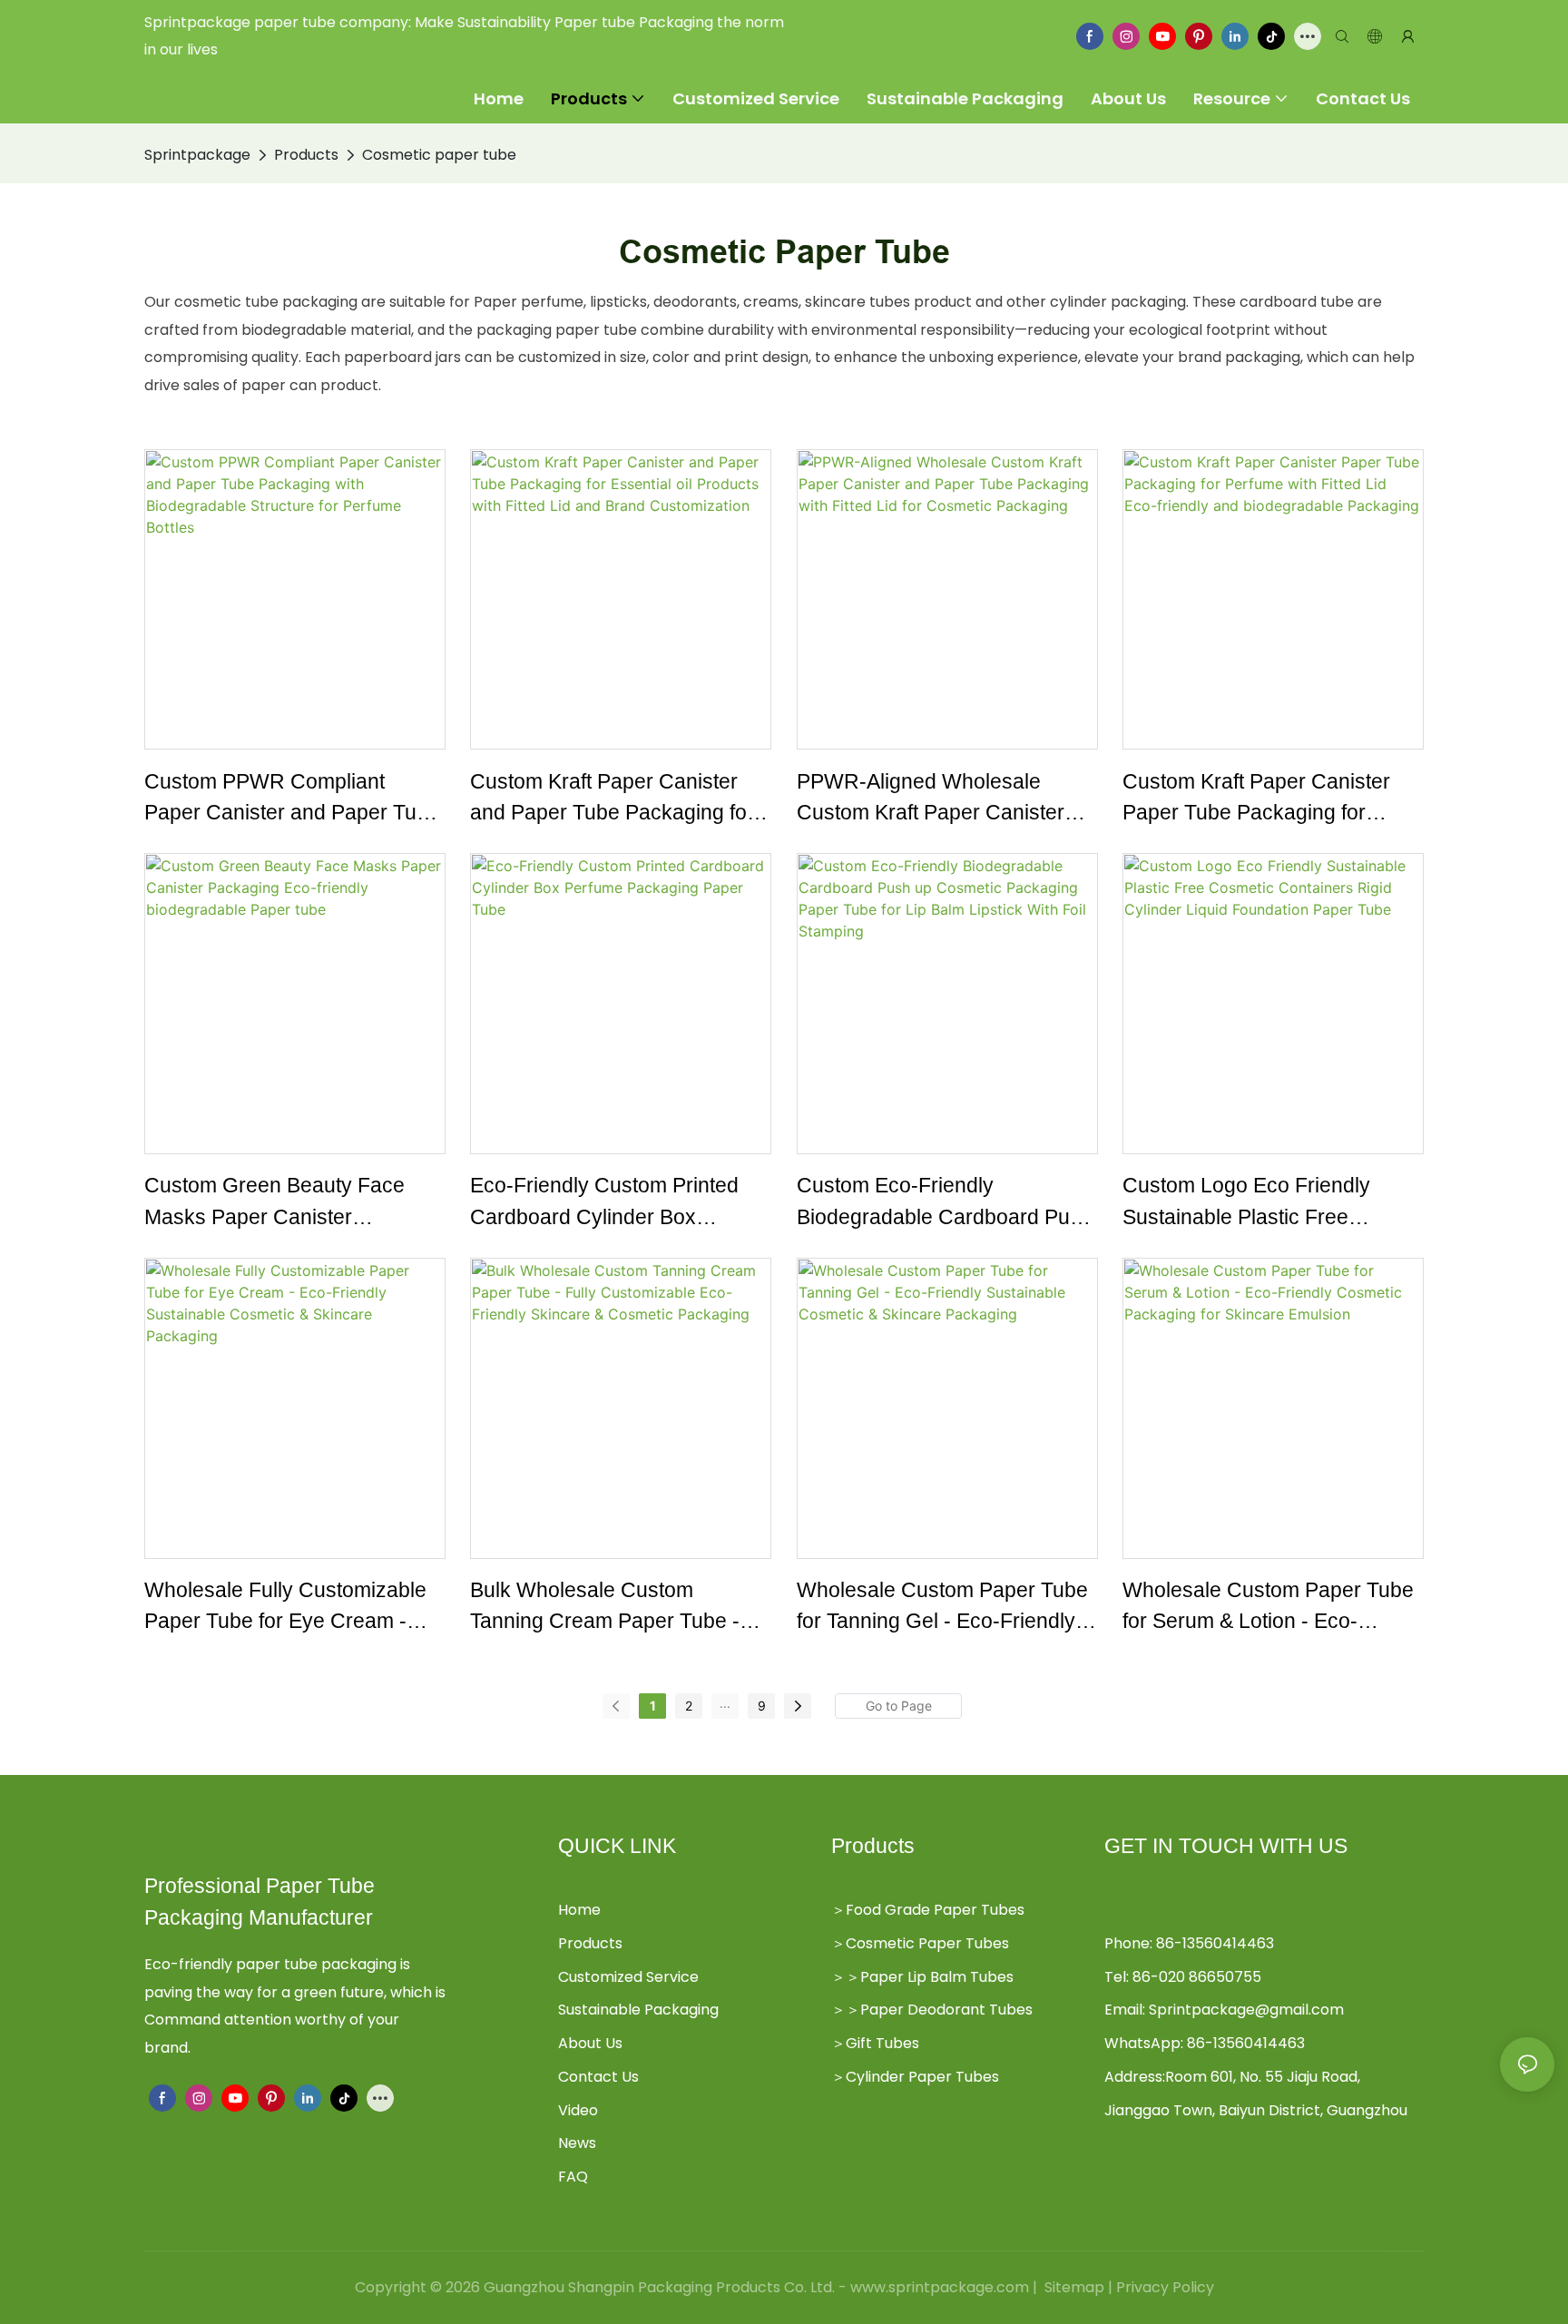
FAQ (573, 2177)
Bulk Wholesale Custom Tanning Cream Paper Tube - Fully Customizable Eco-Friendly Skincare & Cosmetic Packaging (608, 1608)
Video (578, 2110)
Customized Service (628, 1977)
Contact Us (598, 2077)
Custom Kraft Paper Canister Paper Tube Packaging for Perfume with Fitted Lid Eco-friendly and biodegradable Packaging (1256, 799)
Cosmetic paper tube (439, 155)
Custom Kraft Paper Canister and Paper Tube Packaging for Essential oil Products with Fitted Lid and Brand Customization (620, 799)
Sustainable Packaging (638, 2010)
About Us (590, 2043)
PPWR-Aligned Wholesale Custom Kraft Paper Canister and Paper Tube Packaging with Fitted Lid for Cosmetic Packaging (945, 799)
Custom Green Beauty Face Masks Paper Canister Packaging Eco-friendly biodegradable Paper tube (274, 1203)
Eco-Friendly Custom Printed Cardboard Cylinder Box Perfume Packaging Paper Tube (619, 1203)
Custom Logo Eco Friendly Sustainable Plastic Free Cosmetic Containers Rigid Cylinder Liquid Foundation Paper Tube (1248, 1203)
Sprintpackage (197, 155)
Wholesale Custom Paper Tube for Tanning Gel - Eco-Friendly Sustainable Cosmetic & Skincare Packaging (942, 1608)
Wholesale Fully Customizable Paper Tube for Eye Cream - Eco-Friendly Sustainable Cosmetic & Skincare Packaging (294, 1608)
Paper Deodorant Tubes (946, 2010)
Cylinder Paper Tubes (922, 2077)
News (577, 2143)
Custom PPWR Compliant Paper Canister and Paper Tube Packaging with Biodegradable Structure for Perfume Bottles (292, 799)
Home (579, 1910)
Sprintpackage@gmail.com (1246, 2010)
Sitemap (1073, 2287)
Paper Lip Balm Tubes (937, 1977)
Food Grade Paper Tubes (935, 1910)
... (725, 1703)
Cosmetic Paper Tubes (927, 1943)
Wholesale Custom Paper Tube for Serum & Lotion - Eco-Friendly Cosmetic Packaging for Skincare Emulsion (1268, 1608)
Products (306, 155)
